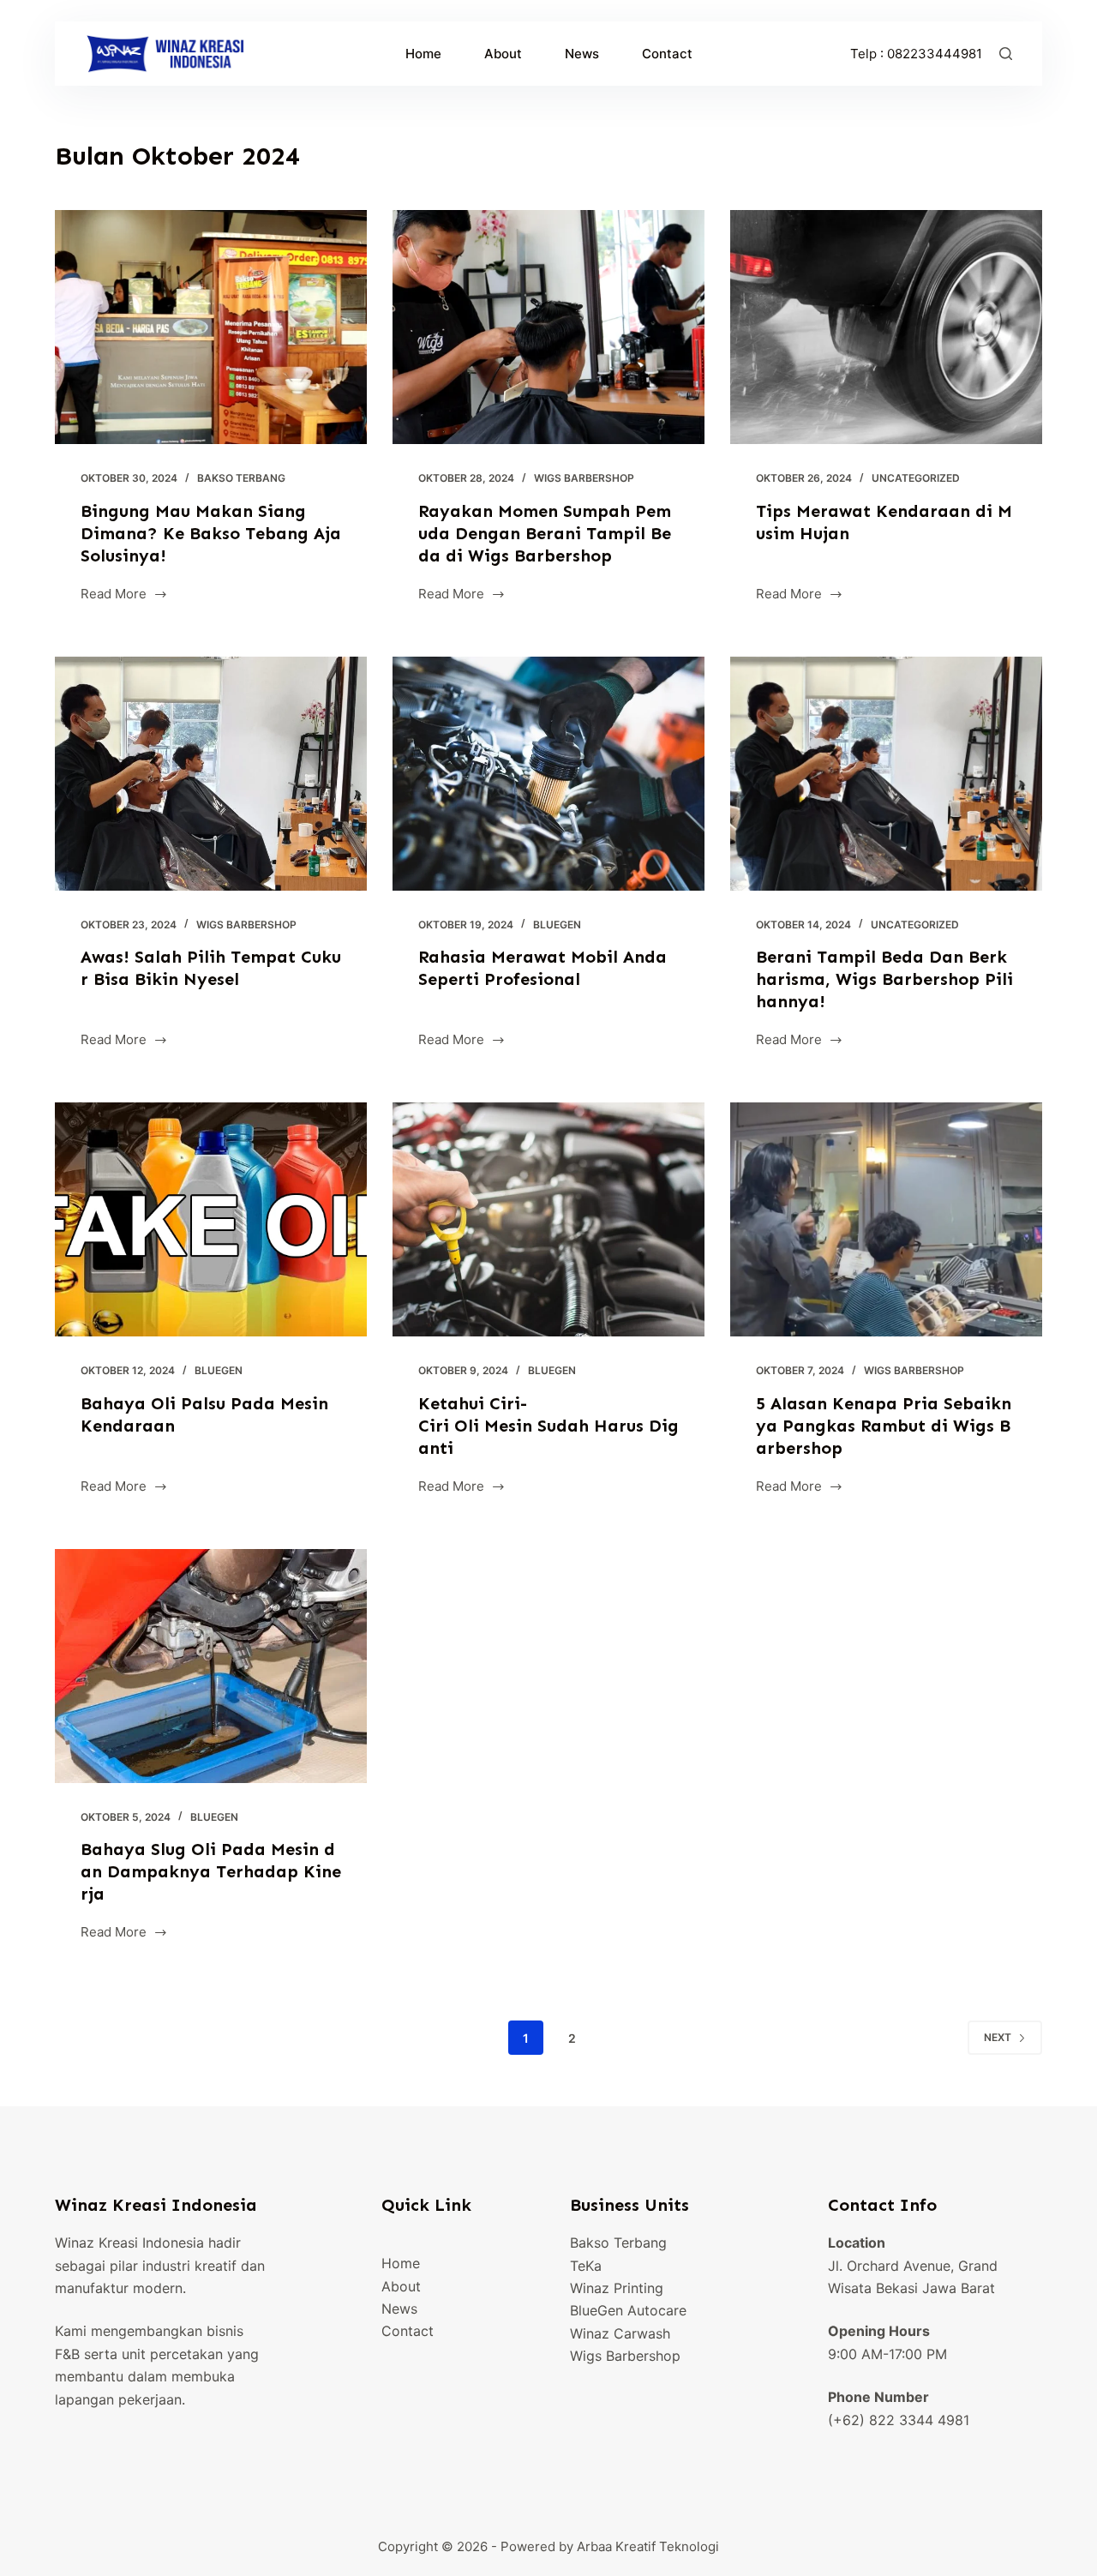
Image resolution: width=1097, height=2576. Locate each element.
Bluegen (557, 925)
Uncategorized (916, 478)
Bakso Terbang (241, 478)
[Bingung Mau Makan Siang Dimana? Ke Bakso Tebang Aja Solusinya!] (211, 327)
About (503, 54)
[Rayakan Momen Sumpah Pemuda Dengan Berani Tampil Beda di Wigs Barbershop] (548, 327)
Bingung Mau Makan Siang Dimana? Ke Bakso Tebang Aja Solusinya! (211, 533)
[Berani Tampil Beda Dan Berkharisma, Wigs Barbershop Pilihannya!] (886, 774)
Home (423, 54)
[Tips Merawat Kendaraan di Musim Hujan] (886, 327)
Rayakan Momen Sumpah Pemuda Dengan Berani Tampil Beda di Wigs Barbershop (545, 533)
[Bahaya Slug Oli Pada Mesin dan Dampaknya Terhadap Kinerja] (211, 1666)
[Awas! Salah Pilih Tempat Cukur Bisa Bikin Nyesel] (211, 774)
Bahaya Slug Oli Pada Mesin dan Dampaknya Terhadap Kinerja (211, 1871)
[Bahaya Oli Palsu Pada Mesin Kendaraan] (211, 1219)
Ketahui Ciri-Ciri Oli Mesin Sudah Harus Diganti (548, 1426)
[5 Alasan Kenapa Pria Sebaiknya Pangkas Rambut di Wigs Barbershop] (886, 1219)
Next (998, 2037)
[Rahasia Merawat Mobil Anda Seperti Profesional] (548, 774)
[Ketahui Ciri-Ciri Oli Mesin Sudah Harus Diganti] (548, 1219)
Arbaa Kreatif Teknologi (648, 2546)
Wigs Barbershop (584, 478)
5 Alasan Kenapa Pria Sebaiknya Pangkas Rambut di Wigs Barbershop (884, 1426)
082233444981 (935, 54)
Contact (667, 54)
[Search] (1006, 54)
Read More (114, 595)
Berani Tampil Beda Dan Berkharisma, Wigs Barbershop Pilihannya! (884, 979)
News (582, 54)
